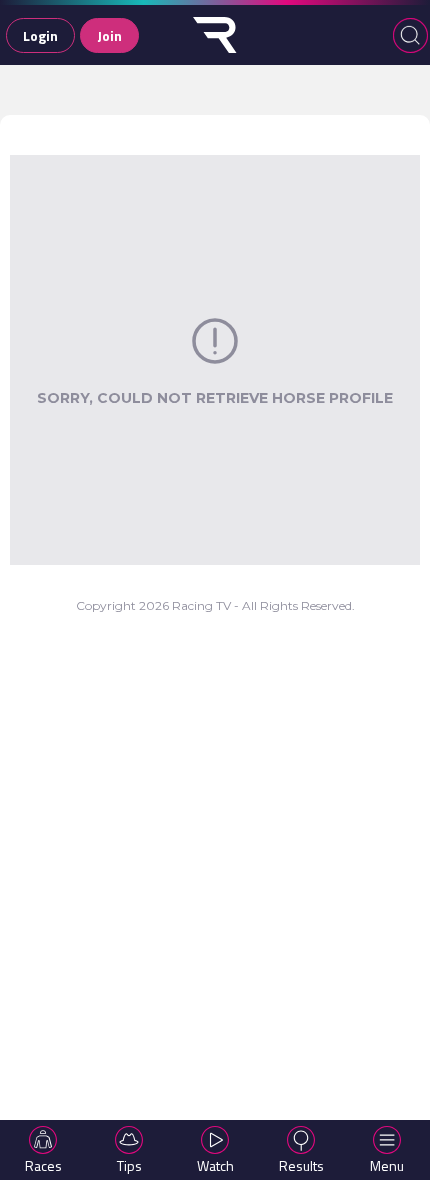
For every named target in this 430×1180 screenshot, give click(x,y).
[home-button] (215, 35)
